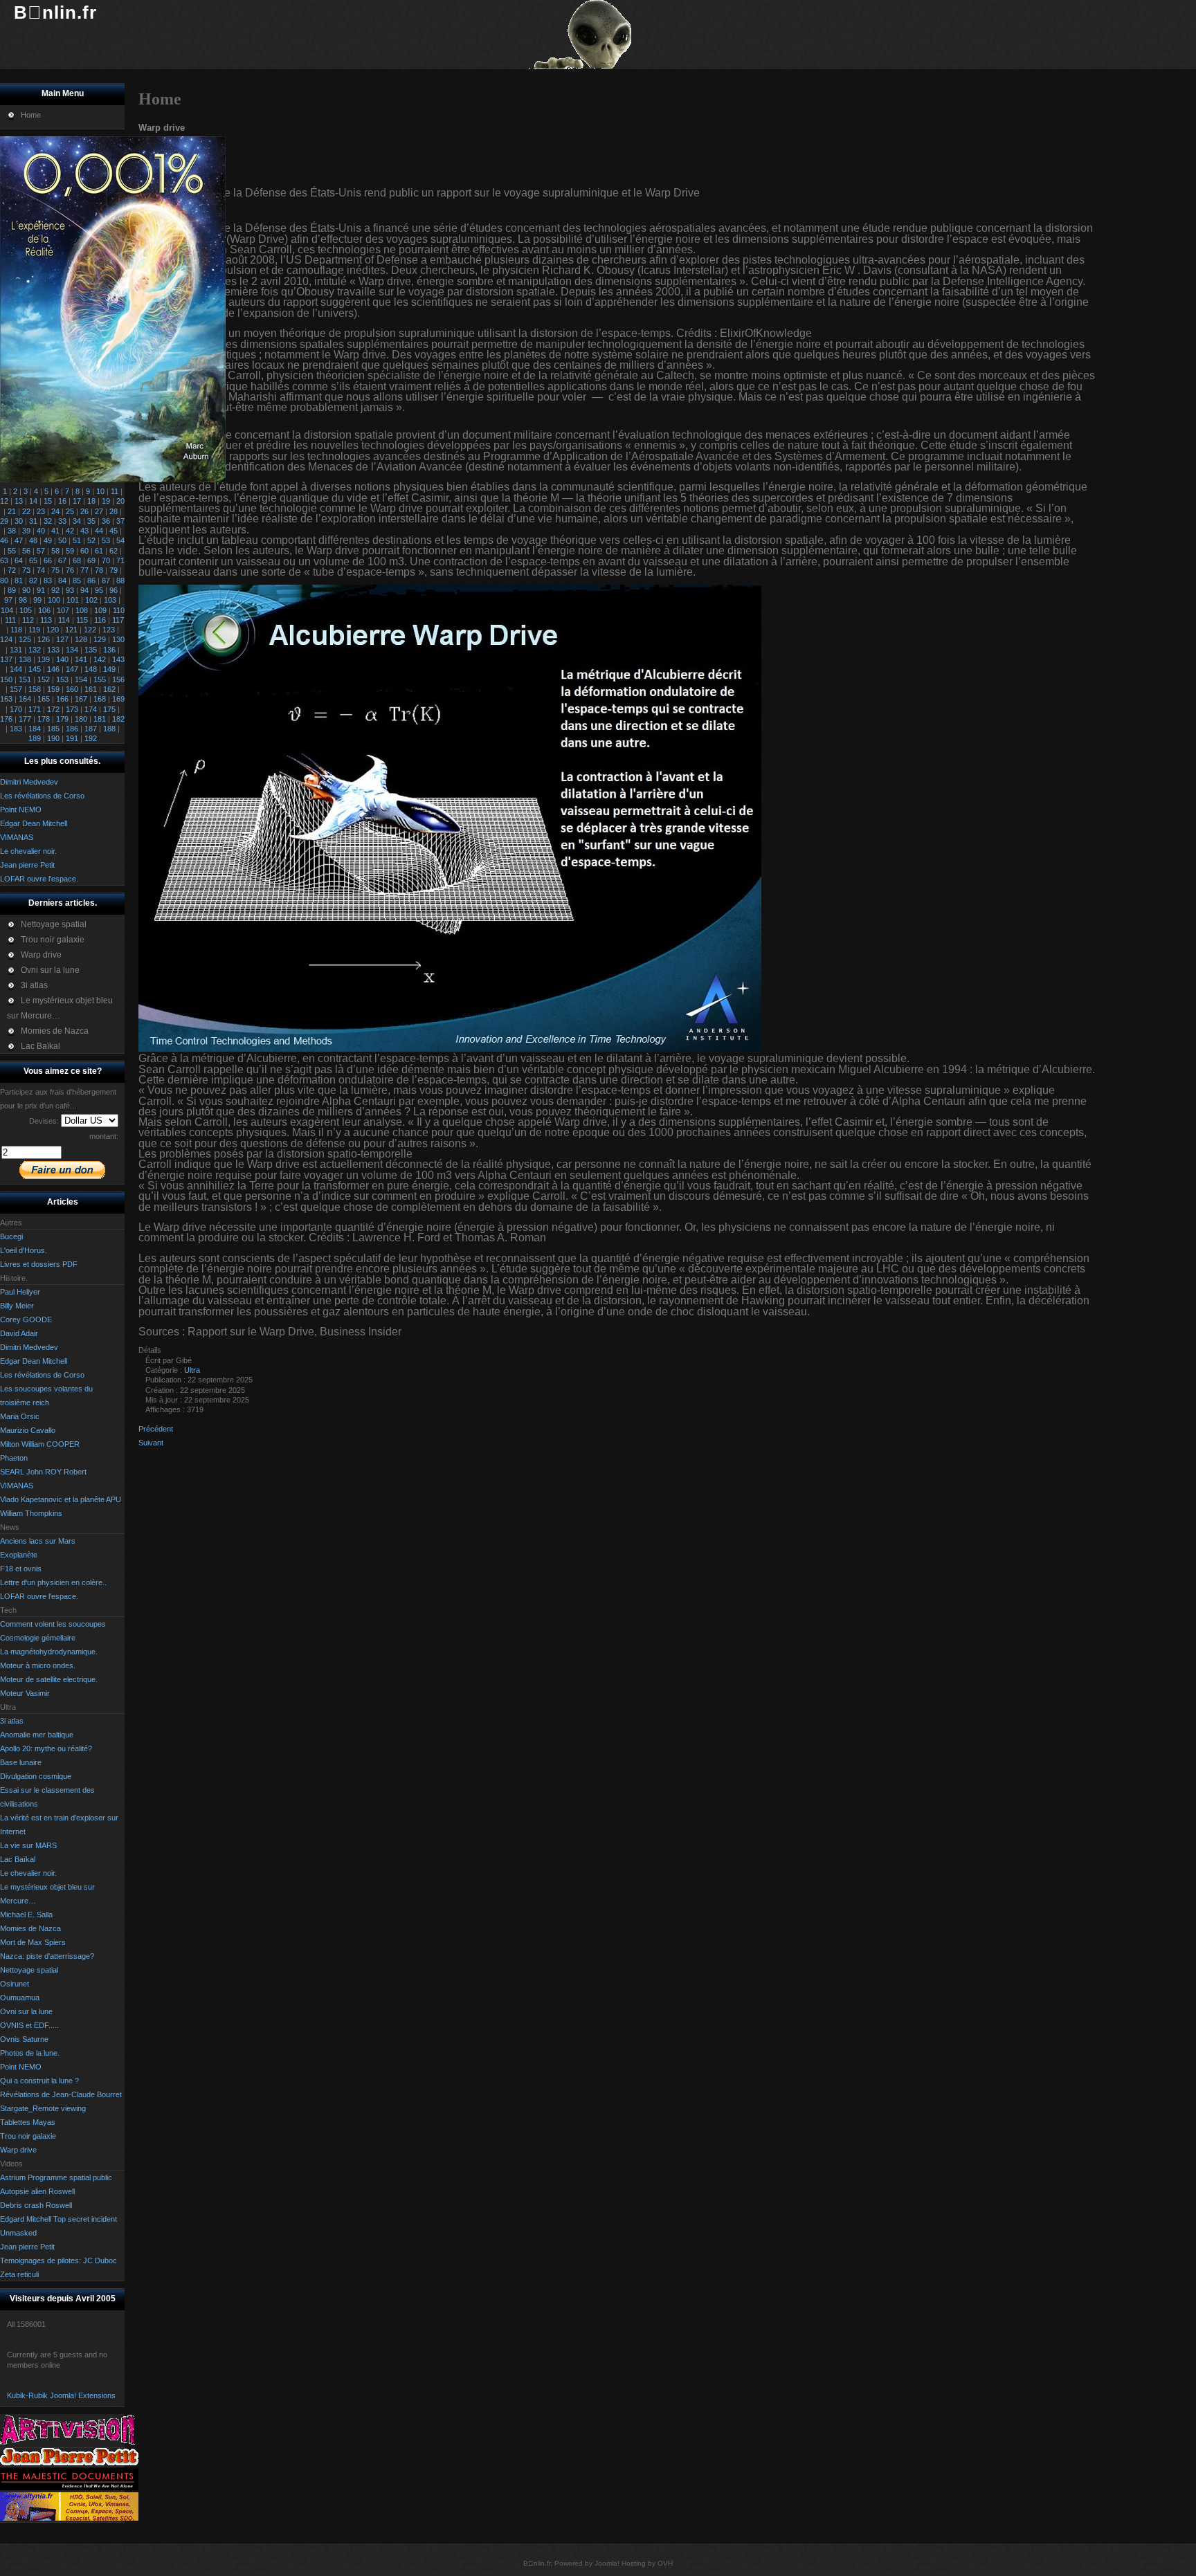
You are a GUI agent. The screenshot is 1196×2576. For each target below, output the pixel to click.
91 (41, 590)
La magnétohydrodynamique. (49, 1652)
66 (48, 560)
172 (53, 709)
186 (72, 729)
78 (99, 570)
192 (91, 738)
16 (62, 501)
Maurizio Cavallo (28, 1430)
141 (81, 659)
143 (118, 659)
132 (35, 650)
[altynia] (69, 2518)
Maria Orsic (20, 1416)
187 (91, 729)
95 (99, 590)
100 (54, 600)
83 (48, 581)
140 (62, 659)
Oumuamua (20, 1998)
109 (100, 610)
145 (35, 669)
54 (120, 540)
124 (6, 639)
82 (33, 581)
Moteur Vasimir (25, 1693)
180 (81, 719)
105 (26, 610)
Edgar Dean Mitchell (34, 1361)
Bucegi (11, 1236)
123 (109, 630)
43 (84, 531)
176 (6, 719)
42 (70, 531)
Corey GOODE (26, 1319)
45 (114, 531)
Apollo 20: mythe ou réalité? (46, 1748)
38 (12, 531)
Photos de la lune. (30, 2053)
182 (118, 719)
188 (109, 729)
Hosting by (638, 2563)
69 (91, 560)
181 (100, 719)
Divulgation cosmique (36, 1776)
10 (100, 491)
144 (16, 669)
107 (63, 610)
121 (71, 630)
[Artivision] (69, 2442)
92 (55, 590)
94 (84, 590)
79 (114, 570)
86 (91, 581)
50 (62, 540)
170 (16, 709)
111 (10, 620)
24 (55, 511)
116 (100, 620)
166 (62, 699)
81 (19, 581)
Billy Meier (17, 1306)
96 (114, 590)
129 (100, 639)
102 (91, 600)
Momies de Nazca (30, 1928)
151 (25, 679)
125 (25, 639)
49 (48, 540)
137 (6, 659)
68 (77, 560)
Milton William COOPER (40, 1444)
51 (77, 540)
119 (34, 630)
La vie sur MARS (28, 1845)
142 (100, 659)
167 (81, 699)
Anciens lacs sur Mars (38, 1541)
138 (25, 659)
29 (4, 521)
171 (35, 709)
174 (91, 709)
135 (91, 650)
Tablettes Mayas (28, 2122)
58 (55, 551)
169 (118, 699)
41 (55, 531)
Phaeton (14, 1458)
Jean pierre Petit (27, 2247)
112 (28, 620)
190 (53, 738)
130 (118, 639)
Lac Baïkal (18, 1859)
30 (19, 521)
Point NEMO (21, 2067)
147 (72, 669)
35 (91, 521)
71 (120, 560)
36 (106, 521)
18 (91, 501)
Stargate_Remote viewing (43, 2108)
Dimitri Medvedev (29, 1347)
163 (6, 699)
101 (73, 600)
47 (19, 540)
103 (110, 600)
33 (62, 521)
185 (53, 729)
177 (25, 719)
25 (70, 511)
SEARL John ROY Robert (43, 1472)
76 (70, 570)
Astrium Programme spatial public (56, 2177)
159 (53, 689)
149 (109, 669)
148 (91, 669)
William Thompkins (31, 1513)
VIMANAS (17, 1486)
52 (91, 540)
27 (99, 511)
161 (91, 689)
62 (114, 551)
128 (81, 639)
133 (53, 650)
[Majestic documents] (69, 2487)
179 (62, 719)
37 (120, 521)
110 (119, 610)
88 (120, 581)
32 (48, 521)
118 (16, 630)
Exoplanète (19, 1555)
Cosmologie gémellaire (38, 1638)
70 (106, 560)
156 (118, 679)
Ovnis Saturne (24, 2039)
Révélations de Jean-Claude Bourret (61, 2094)
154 (81, 679)
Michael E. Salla (26, 1915)
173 (72, 709)
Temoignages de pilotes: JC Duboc (58, 2260)
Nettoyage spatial (29, 1970)
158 (35, 689)
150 (6, 679)
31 (33, 521)
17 (77, 501)
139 (44, 659)
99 (37, 600)
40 (41, 531)
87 (106, 581)
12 (4, 501)
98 (23, 600)
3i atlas (12, 1721)
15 (48, 501)
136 (109, 650)
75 (55, 570)
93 (70, 590)
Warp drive (18, 2150)
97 (8, 600)
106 (44, 610)
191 (72, 738)
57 (41, 551)
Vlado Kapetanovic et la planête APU (61, 1499)
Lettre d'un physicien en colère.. (53, 1582)
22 (26, 511)
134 (72, 650)
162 (109, 689)
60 (84, 551)
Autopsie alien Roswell (37, 2191)
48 (33, 540)
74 (41, 570)
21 (12, 511)
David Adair (19, 1333)
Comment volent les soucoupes (53, 1624)
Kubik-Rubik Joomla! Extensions (61, 2395)
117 (118, 620)
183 (16, 729)
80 (4, 581)
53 (106, 540)
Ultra (192, 1370)
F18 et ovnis (21, 1569)
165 (44, 699)
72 (12, 570)
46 (4, 540)
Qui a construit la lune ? (39, 2081)
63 (4, 560)
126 (44, 639)
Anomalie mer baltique (37, 1735)
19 (106, 501)
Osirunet (15, 1984)
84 (62, 581)
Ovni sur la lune (26, 2011)
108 (82, 610)
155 (100, 679)
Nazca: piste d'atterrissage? (47, 1956)
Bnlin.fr (55, 12)
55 (12, 551)
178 (44, 719)
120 (53, 630)
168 (100, 699)
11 (115, 491)
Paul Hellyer (20, 1292)
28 (114, 511)
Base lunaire (21, 1762)
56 (26, 551)
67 (62, 560)
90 (26, 590)
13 (19, 501)
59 (70, 551)
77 (84, 570)
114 (64, 620)
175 (109, 709)
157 (16, 689)
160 (72, 689)
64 (19, 560)
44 (99, 531)
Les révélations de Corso (42, 1375)
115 (82, 620)
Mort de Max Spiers (33, 1942)
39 (26, 531)
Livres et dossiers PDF (39, 1264)
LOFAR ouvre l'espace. (39, 1596)
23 (41, 511)
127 (62, 639)
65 (33, 560)
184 (35, 729)
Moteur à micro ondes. (38, 1665)
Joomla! (607, 2563)
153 (62, 679)
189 (35, 738)
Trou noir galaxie (28, 2136)
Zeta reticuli (19, 2274)
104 (7, 610)
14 (33, 501)
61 (99, 551)
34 (77, 521)
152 (44, 679)
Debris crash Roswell (36, 2205)
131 (16, 650)
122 (90, 630)
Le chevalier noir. (28, 1873)
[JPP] (69, 2463)
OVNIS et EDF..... (29, 2025)
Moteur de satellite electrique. (49, 1679)
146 (53, 669)
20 (120, 501)
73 (26, 570)
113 (46, 620)
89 (12, 590)
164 (25, 699)
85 (77, 581)
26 (84, 511)
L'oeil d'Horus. (24, 1250)
